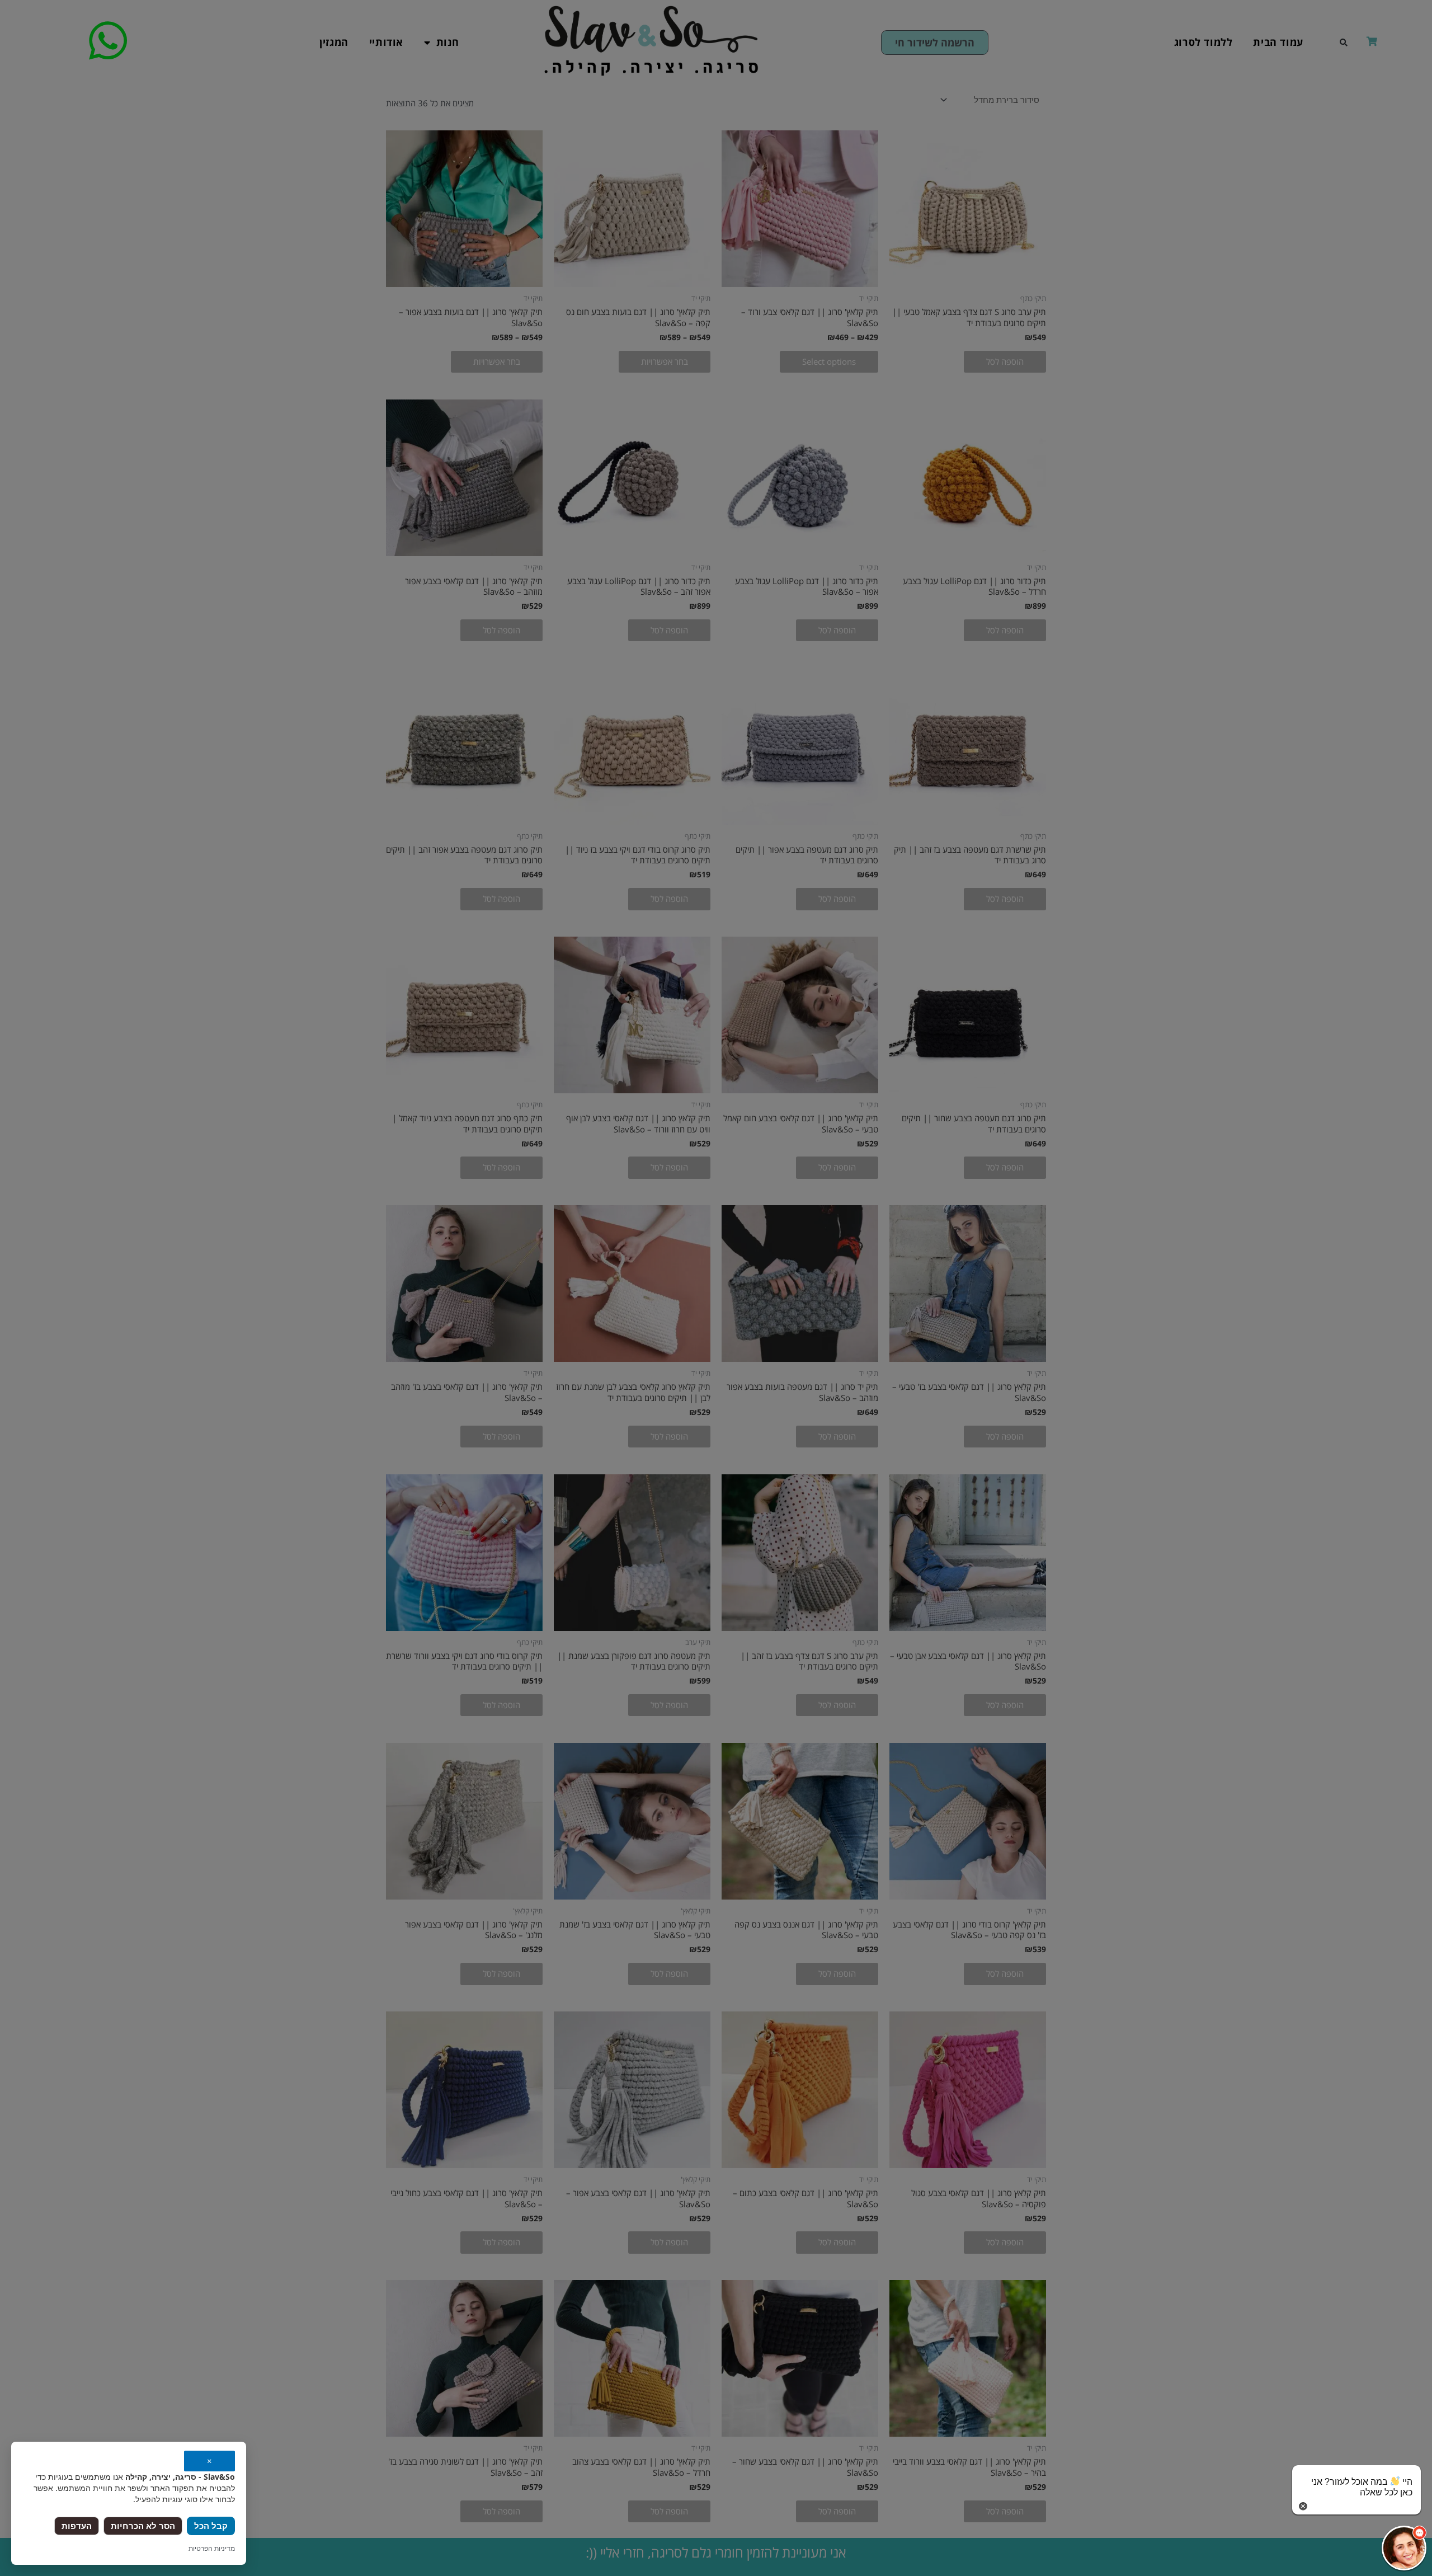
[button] (1404, 2548)
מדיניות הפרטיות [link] (212, 2548)
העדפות (77, 2526)
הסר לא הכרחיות (143, 2526)
